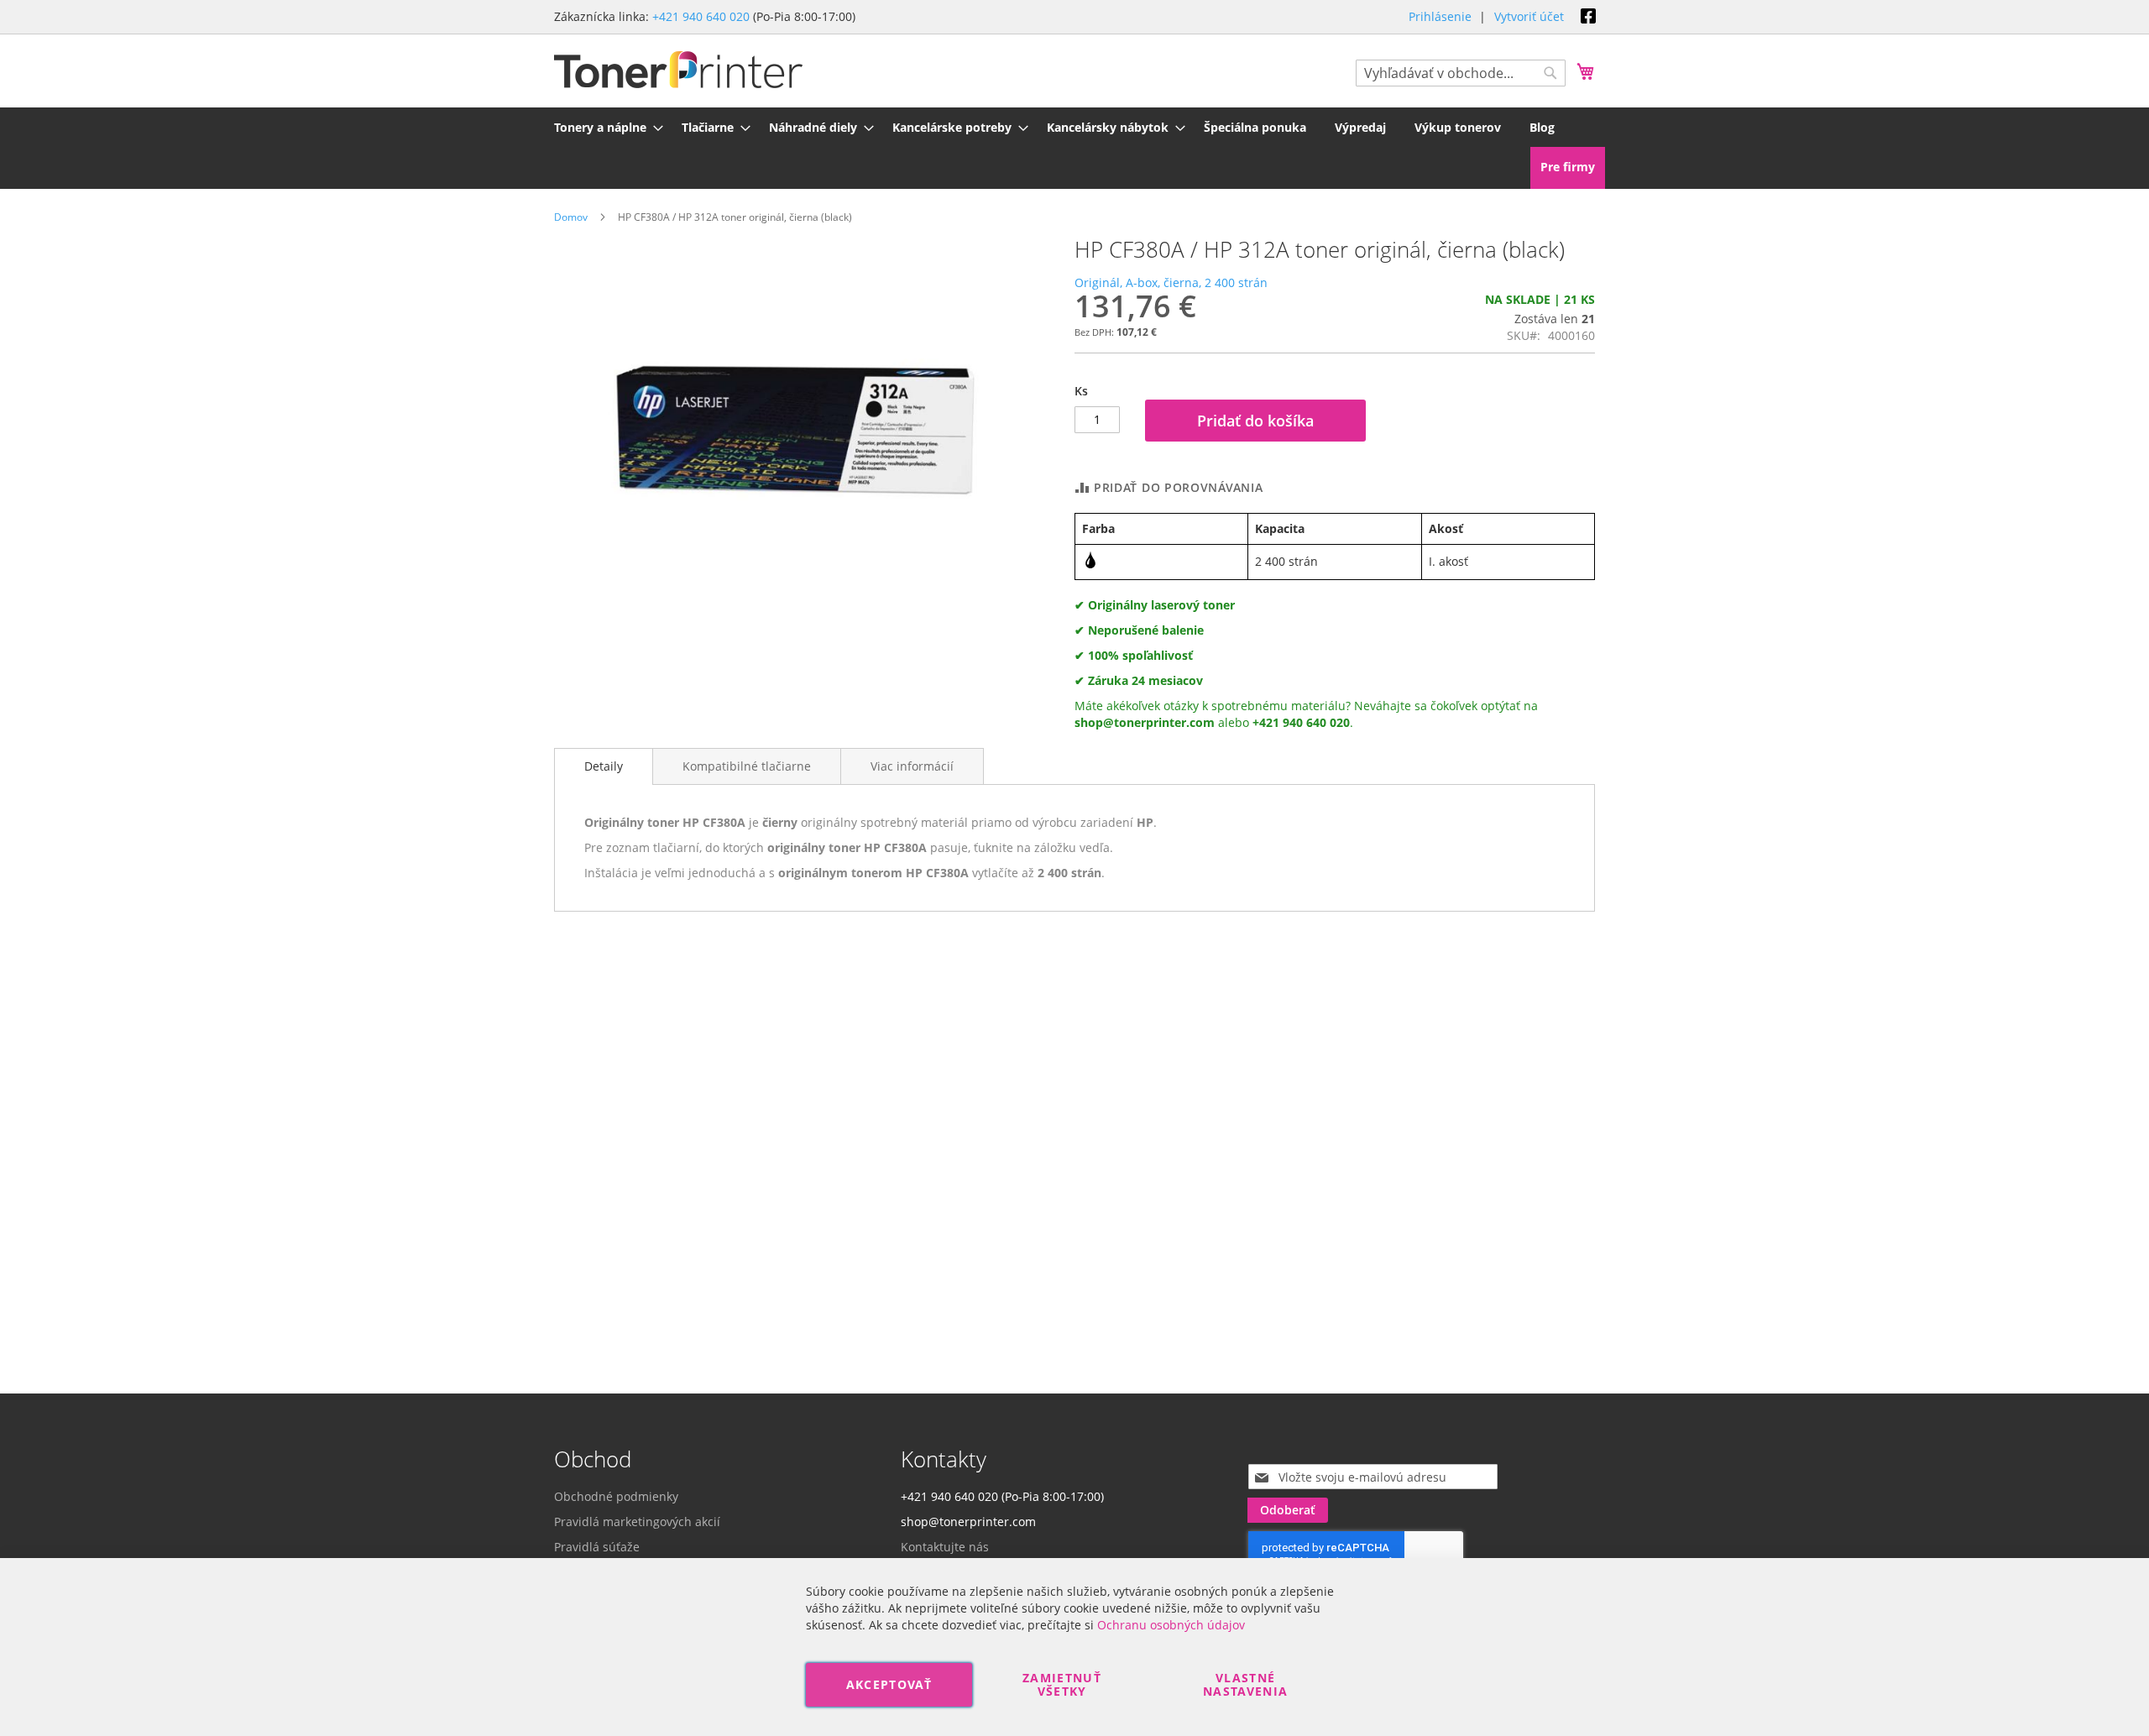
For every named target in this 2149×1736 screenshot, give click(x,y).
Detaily (604, 766)
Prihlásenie (1440, 16)
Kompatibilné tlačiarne (747, 766)
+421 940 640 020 (701, 16)
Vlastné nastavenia (1246, 1684)
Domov (571, 217)
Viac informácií (912, 766)
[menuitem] (604, 127)
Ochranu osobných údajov (1171, 1625)
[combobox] (1461, 73)
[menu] (1074, 127)
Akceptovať (889, 1684)
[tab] (604, 766)
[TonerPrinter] (678, 70)
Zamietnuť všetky (1062, 1684)
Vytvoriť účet (1529, 16)
